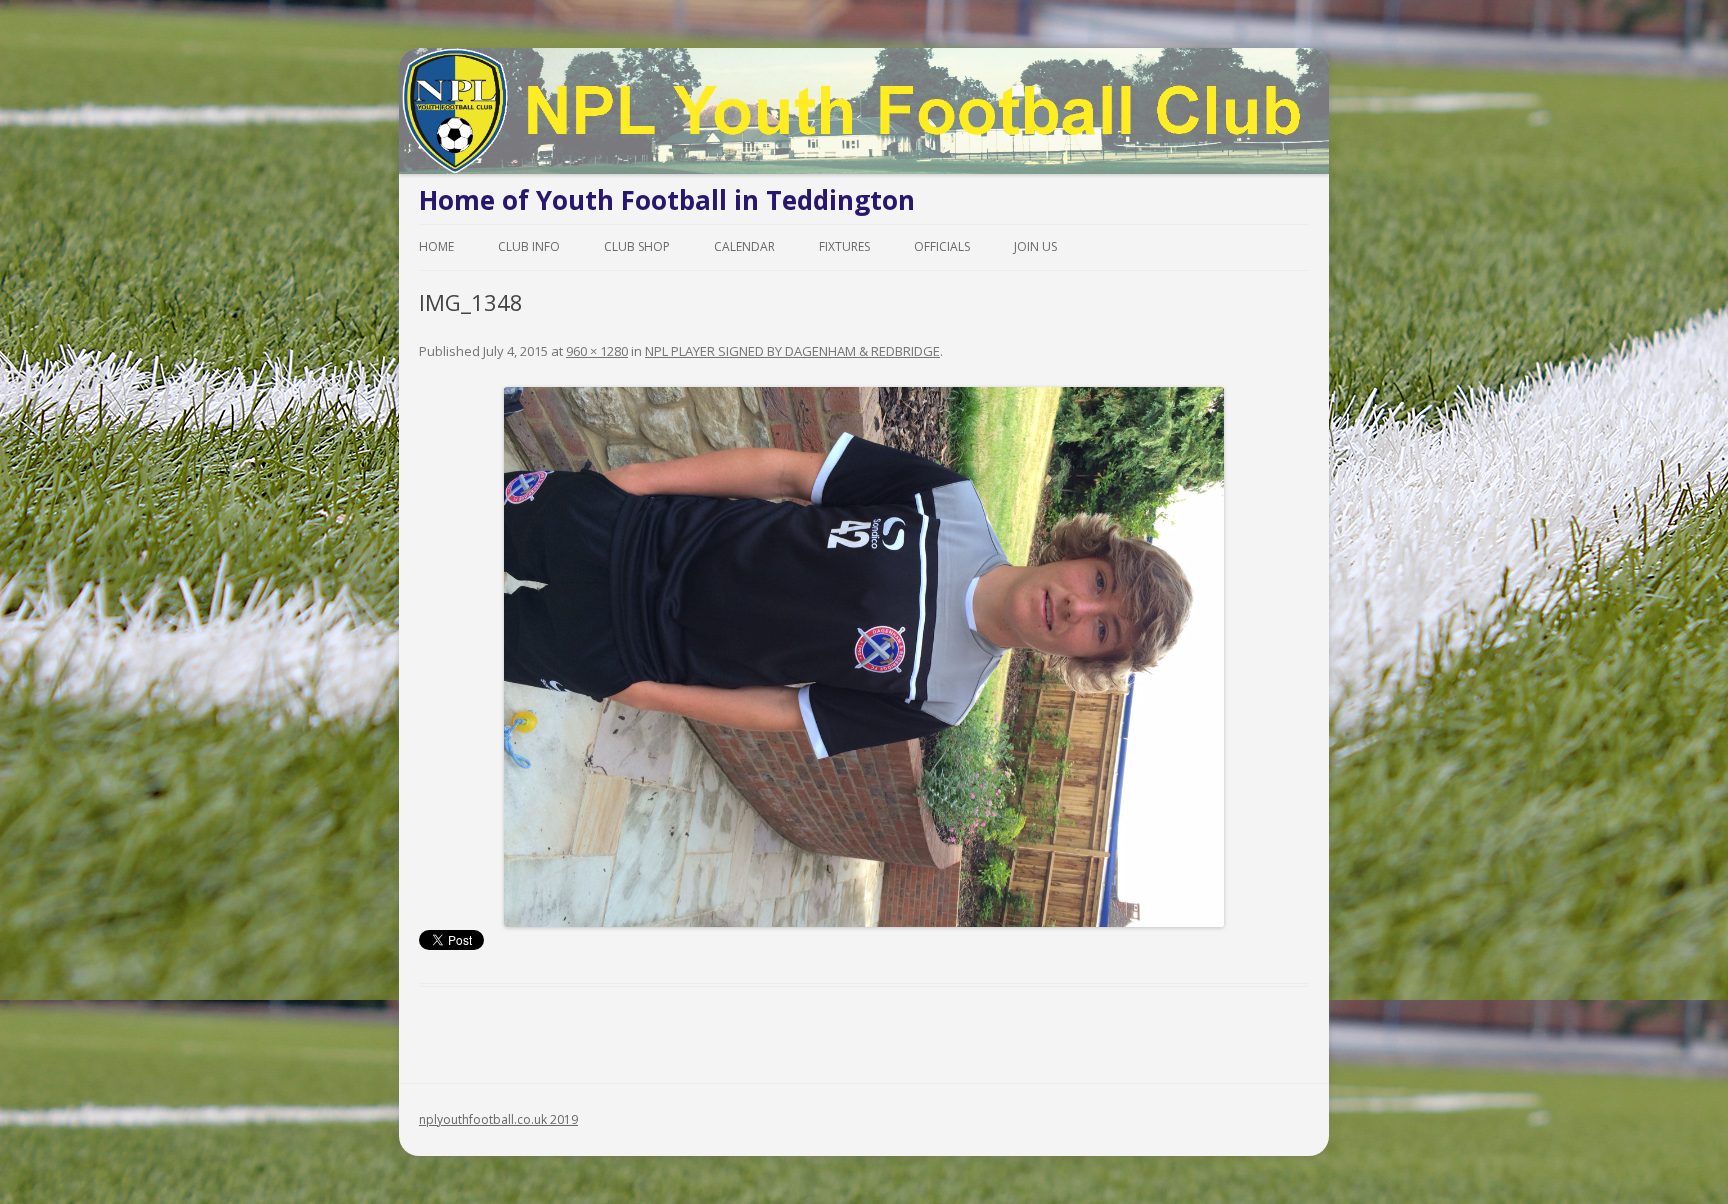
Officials (942, 246)
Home (436, 246)
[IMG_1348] (864, 657)
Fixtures (844, 246)
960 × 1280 (597, 351)
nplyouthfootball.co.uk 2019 (498, 1119)
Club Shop (637, 246)
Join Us (1035, 246)
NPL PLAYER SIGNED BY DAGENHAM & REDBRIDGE (792, 351)
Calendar (744, 246)
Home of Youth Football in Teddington (667, 200)
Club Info (529, 246)
